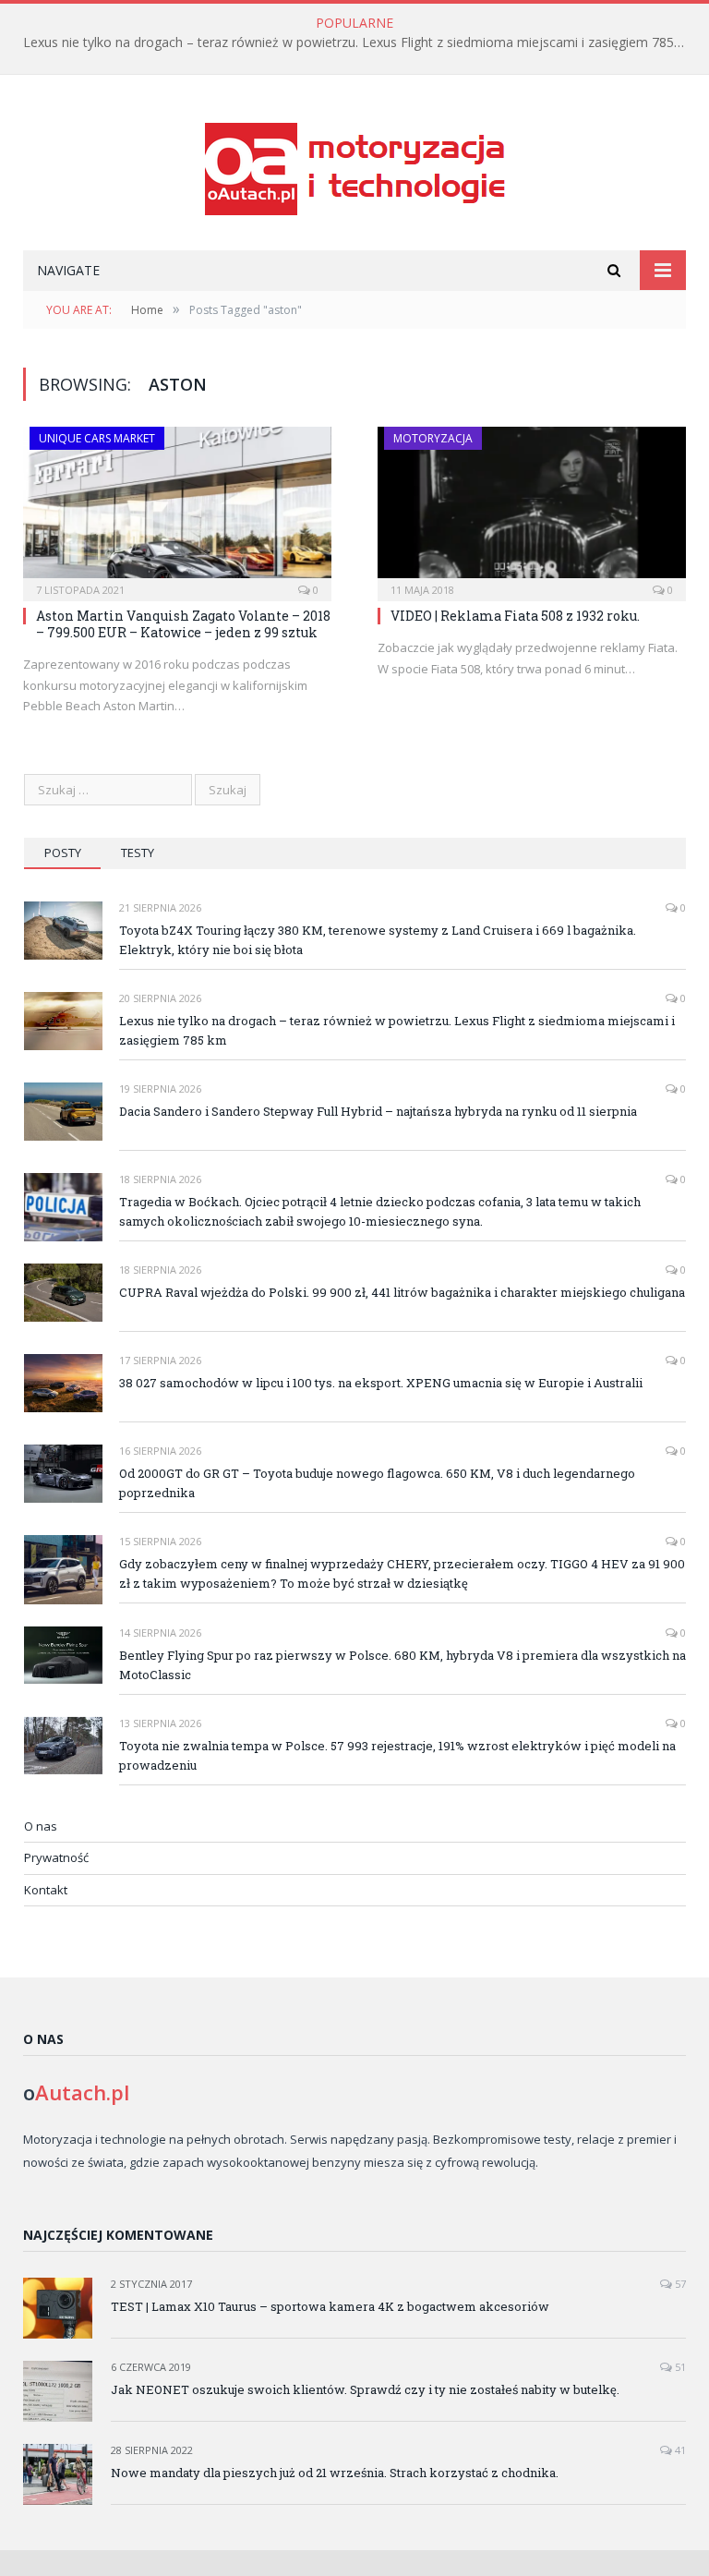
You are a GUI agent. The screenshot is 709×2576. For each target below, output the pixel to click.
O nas (41, 1826)
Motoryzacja (433, 438)
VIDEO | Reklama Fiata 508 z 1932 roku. (515, 616)
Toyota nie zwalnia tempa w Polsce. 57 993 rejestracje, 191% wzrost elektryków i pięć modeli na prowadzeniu (397, 1755)
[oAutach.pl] (355, 165)
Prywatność (56, 1857)
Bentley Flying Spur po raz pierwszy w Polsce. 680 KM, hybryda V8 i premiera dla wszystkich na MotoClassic (403, 1665)
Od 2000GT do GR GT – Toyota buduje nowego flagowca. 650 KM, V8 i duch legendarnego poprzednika (377, 1483)
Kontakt (46, 1890)
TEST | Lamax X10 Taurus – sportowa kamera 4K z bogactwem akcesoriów (330, 2306)
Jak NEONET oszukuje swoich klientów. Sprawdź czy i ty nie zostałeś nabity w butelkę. (365, 2389)
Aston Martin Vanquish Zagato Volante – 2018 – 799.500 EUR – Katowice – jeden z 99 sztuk (183, 624)
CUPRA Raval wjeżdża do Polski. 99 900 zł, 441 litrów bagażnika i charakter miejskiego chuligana (402, 1292)
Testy (138, 853)
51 (679, 2367)
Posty (63, 853)
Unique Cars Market (97, 438)
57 (679, 2284)
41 (679, 2450)
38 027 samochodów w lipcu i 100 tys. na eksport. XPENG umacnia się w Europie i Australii (381, 1383)
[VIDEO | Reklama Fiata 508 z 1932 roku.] (532, 508)
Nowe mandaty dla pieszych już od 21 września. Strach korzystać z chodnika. (335, 2473)
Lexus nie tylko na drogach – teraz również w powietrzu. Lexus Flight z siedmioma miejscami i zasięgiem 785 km (359, 42)
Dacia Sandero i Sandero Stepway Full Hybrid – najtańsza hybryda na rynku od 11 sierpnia (378, 1111)
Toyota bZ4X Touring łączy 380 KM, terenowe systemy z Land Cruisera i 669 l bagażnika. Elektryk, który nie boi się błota (378, 940)
